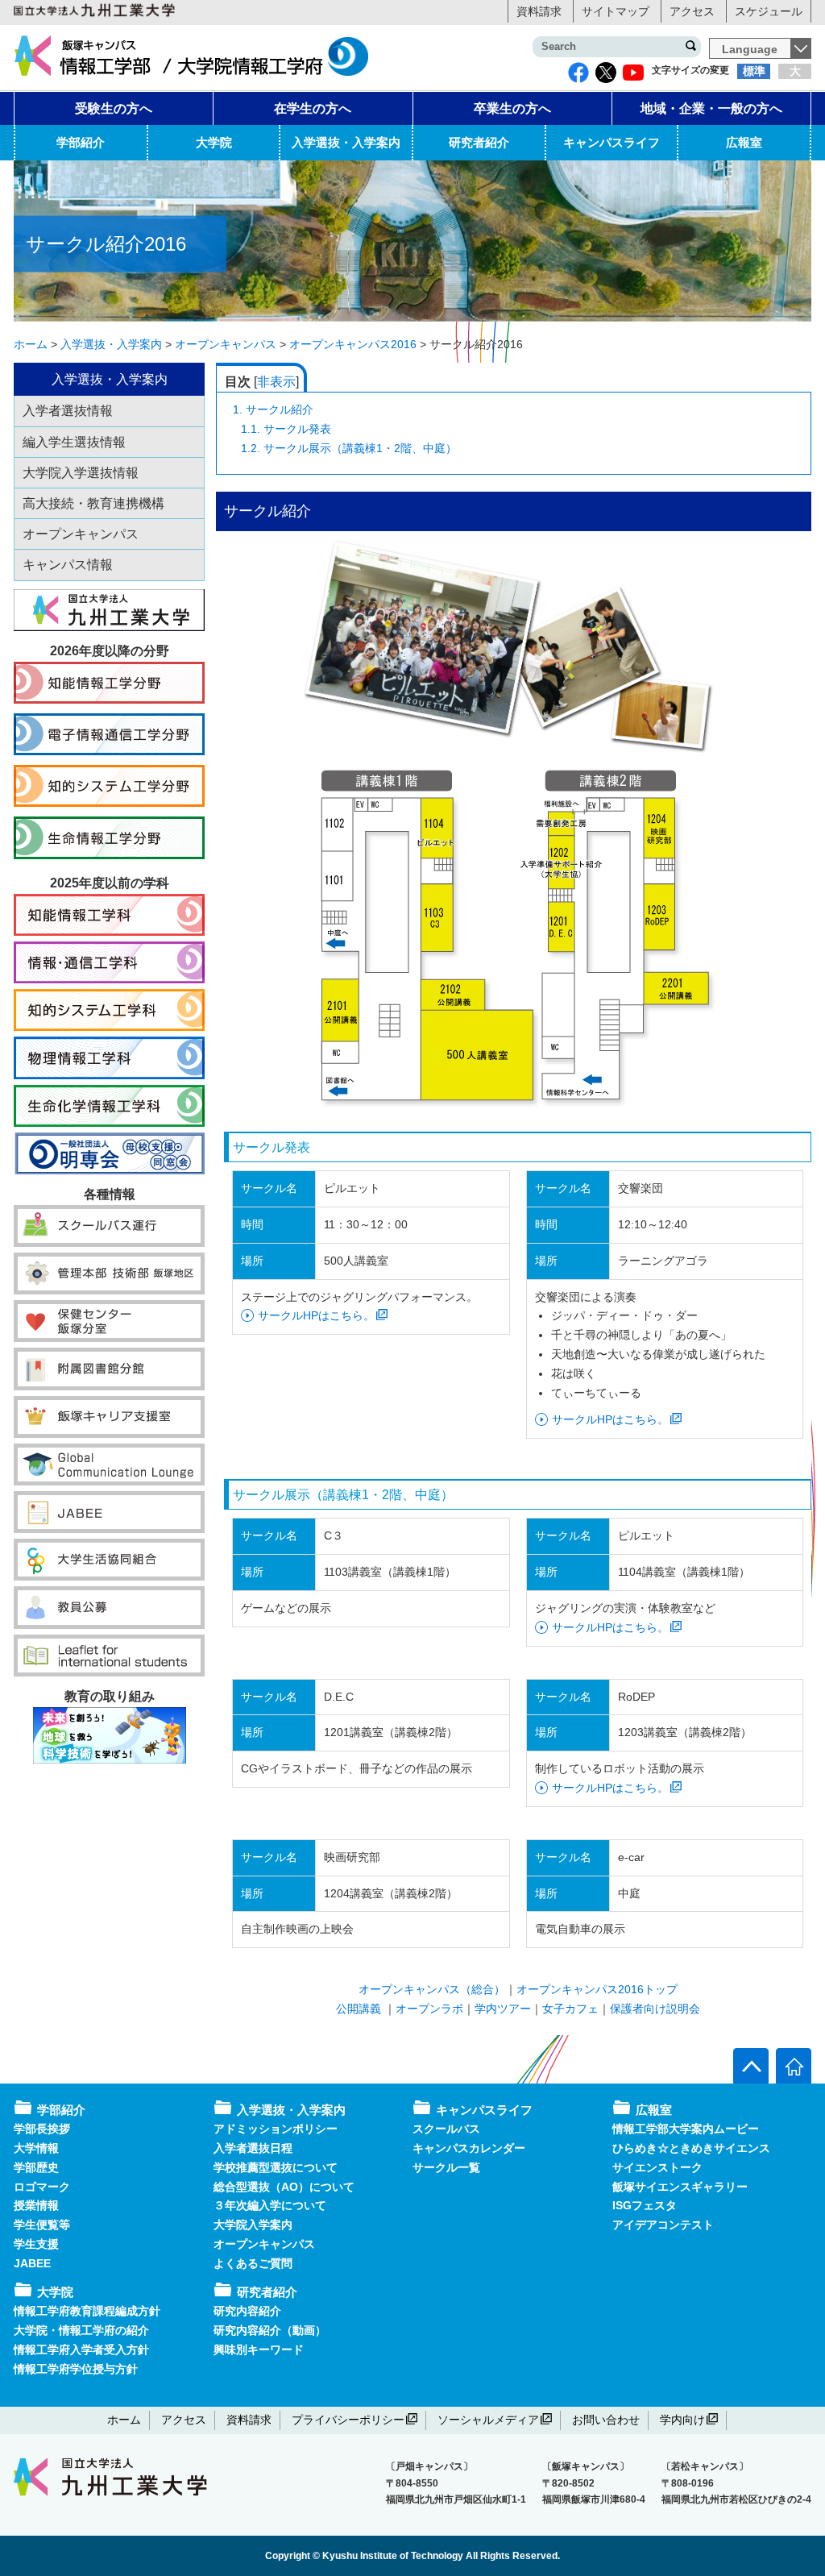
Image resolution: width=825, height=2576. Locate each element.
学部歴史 (36, 2167)
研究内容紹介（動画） (270, 2330)
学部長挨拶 (42, 2129)
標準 (754, 71)
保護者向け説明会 (655, 2009)
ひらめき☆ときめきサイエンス (691, 2148)
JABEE (32, 2263)
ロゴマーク (42, 2187)
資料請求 (539, 11)
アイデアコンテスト (663, 2225)
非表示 (276, 382)
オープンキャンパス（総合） (432, 1989)
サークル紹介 (273, 409)
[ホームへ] (794, 2066)
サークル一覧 (446, 2167)
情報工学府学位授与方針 (76, 2369)
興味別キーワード (259, 2350)
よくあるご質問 (253, 2263)
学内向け (682, 2420)
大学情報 (36, 2148)
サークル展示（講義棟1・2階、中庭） (349, 448)
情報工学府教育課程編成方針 (87, 2311)
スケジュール (769, 11)
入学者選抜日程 (253, 2148)
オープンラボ (429, 2009)
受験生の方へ (114, 108)
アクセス (692, 11)
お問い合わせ (606, 2420)
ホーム (124, 2420)
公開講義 (360, 2009)
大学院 (214, 142)
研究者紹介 (479, 142)
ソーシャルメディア (488, 2420)
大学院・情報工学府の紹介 (81, 2330)
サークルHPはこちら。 (316, 1315)
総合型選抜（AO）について (284, 2187)
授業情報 (36, 2205)
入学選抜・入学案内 (346, 142)
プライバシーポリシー (348, 2420)
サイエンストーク (657, 2167)
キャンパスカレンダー (469, 2148)
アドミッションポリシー (276, 2129)
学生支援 (36, 2244)
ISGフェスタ (645, 2205)
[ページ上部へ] (751, 2066)
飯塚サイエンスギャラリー (680, 2187)
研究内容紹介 (247, 2311)
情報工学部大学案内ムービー (686, 2129)
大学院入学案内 (253, 2225)
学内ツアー (503, 2009)
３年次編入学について (270, 2205)
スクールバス (446, 2129)
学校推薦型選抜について (276, 2167)
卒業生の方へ (512, 108)
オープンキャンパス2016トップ (597, 1989)
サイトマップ (616, 11)
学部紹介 (81, 142)
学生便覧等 (42, 2225)
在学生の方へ (313, 108)
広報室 (744, 142)
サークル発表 (286, 429)
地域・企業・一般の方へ (711, 108)
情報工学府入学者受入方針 (81, 2350)
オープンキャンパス (264, 2244)
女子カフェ (570, 2009)
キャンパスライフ (611, 142)
